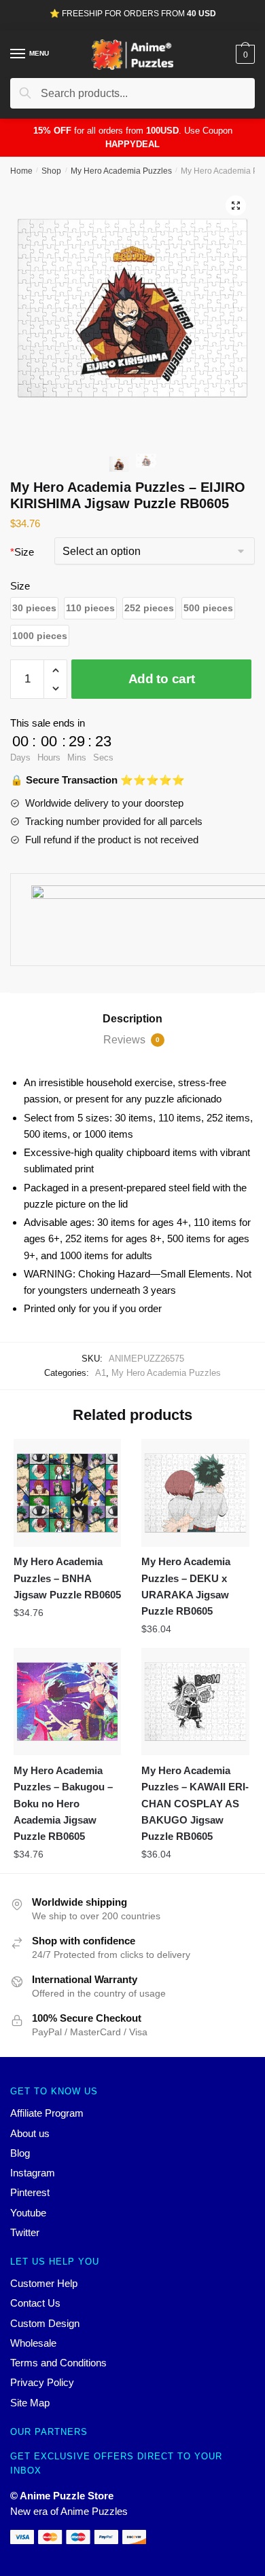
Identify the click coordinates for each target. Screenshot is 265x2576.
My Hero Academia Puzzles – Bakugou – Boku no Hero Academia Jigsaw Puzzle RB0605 (63, 1803)
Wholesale (33, 2343)
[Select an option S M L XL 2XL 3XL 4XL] (155, 553)
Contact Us (35, 2303)
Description (132, 1019)
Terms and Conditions (58, 2363)
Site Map (30, 2403)
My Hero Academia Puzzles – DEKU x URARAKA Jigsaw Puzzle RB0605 (186, 1586)
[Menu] (18, 54)
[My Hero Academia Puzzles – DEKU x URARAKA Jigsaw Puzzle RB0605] (195, 1493)
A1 (101, 1373)
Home (21, 171)
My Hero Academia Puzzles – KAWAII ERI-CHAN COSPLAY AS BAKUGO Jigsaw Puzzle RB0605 (195, 1803)
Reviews (131, 1040)
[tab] (132, 1019)
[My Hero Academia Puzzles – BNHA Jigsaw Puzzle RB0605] (67, 1493)
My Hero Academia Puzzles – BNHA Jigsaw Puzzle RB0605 (67, 1578)
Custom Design (45, 2323)
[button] (34, 608)
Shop (51, 171)
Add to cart (162, 679)
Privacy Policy (42, 2382)
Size (22, 552)
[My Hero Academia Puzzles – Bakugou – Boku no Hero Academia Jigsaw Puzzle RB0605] (67, 1702)
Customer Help (44, 2283)
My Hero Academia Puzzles (121, 171)
